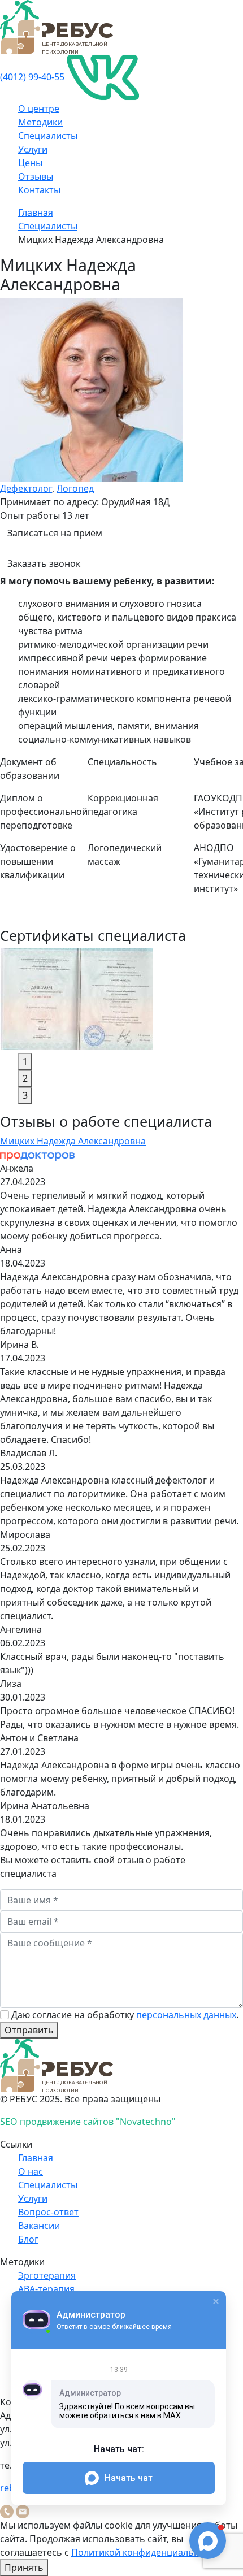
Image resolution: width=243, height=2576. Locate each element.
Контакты (39, 190)
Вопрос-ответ (48, 2212)
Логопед (75, 488)
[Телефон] (7, 2510)
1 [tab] (25, 1061)
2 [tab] (25, 1078)
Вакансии (39, 2226)
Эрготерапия (47, 2275)
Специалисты (48, 136)
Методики (40, 122)
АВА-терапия (46, 2289)
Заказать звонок (44, 563)
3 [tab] (25, 1095)
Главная (36, 213)
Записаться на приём (55, 533)
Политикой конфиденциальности (146, 2552)
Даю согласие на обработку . (125, 2015)
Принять (24, 2568)
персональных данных (186, 2015)
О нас (31, 2171)
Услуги (33, 149)
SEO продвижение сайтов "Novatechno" (88, 2122)
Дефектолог (26, 488)
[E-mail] (23, 2510)
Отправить (29, 2030)
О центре (39, 109)
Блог (28, 2239)
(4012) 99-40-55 (32, 77)
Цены (30, 163)
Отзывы (36, 176)
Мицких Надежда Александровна (73, 1141)
